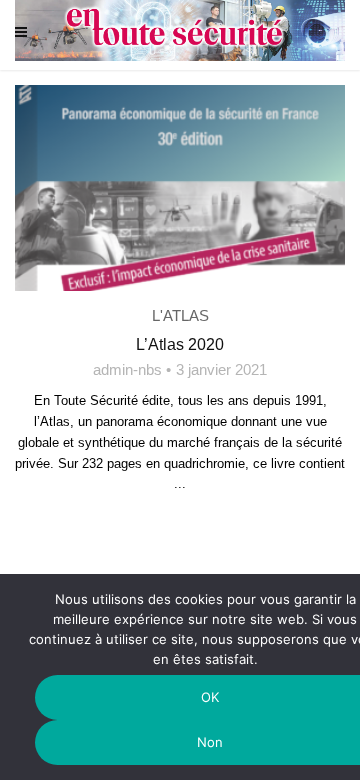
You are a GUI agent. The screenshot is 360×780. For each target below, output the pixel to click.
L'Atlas (180, 315)
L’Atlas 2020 (180, 344)
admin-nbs (127, 369)
